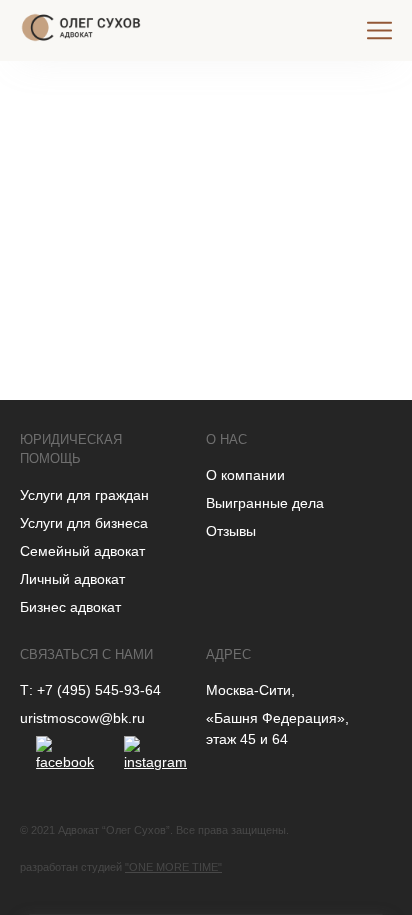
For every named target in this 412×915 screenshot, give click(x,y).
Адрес (228, 654)
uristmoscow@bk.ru (82, 718)
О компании (245, 475)
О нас (226, 439)
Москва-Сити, (250, 690)
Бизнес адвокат (70, 607)
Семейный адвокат (82, 551)
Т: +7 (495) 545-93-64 (90, 690)
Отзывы (231, 531)
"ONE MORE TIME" (173, 867)
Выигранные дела (265, 503)
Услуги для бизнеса (84, 523)
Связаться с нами (86, 654)
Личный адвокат (72, 579)
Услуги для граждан (84, 495)
